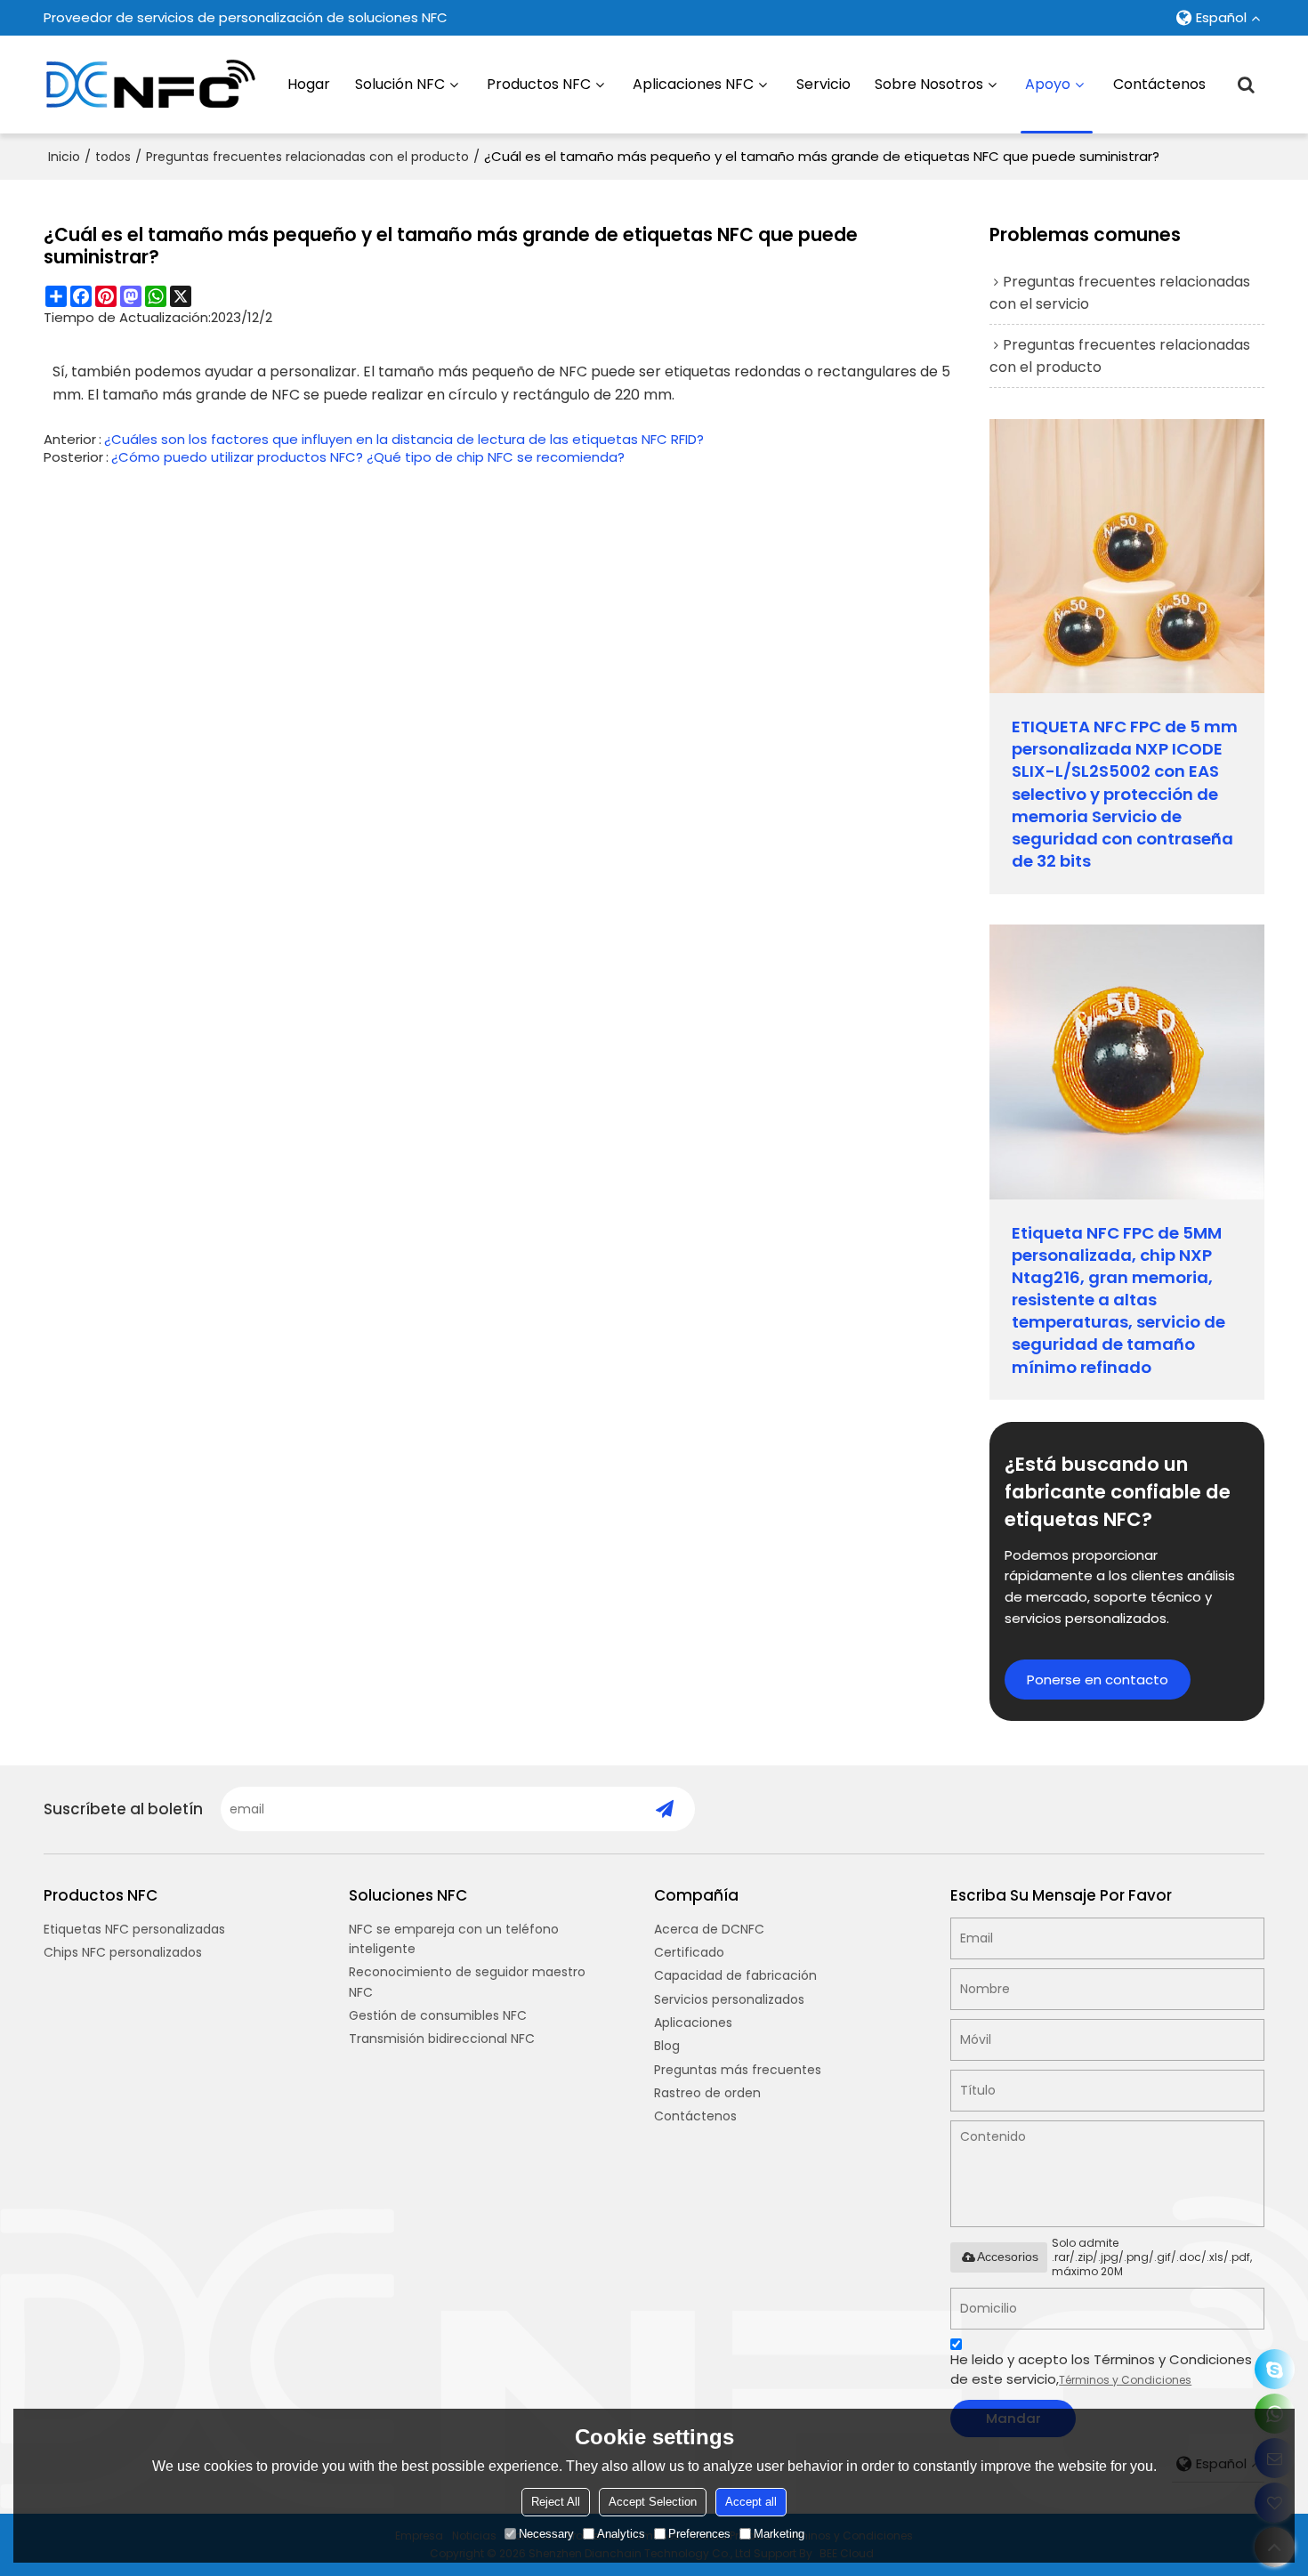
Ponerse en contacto (1098, 1680)
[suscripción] (664, 1809)
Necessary (546, 2534)
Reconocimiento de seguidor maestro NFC (467, 1982)
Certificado (689, 1952)
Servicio (824, 84)
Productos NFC (539, 84)
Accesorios (1008, 2257)
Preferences (699, 2534)
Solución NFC (400, 84)
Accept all (751, 2502)
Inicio (64, 157)
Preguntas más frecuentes (738, 2070)
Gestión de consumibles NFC (438, 2015)
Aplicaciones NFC (693, 84)
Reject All (556, 2502)
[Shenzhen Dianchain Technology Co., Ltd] (150, 85)
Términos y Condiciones (1125, 2380)
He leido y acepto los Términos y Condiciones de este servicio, (1101, 2369)
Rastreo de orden (707, 2093)
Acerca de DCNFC (709, 1929)
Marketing (779, 2534)
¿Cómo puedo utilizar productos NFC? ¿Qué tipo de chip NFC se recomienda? (368, 457)
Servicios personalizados (729, 1999)
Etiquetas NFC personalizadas (134, 1929)
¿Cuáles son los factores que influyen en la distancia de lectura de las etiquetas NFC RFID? (404, 440)
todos (113, 157)
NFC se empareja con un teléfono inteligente (454, 1939)
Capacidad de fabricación (735, 1975)
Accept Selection (653, 2502)
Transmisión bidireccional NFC (442, 2039)
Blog (667, 2046)
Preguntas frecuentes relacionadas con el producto (307, 157)
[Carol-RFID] (1275, 2369)
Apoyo (1048, 84)
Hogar (309, 84)
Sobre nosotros (929, 84)
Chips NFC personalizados (123, 1952)
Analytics (621, 2534)
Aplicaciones (693, 2023)
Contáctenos (1159, 84)
